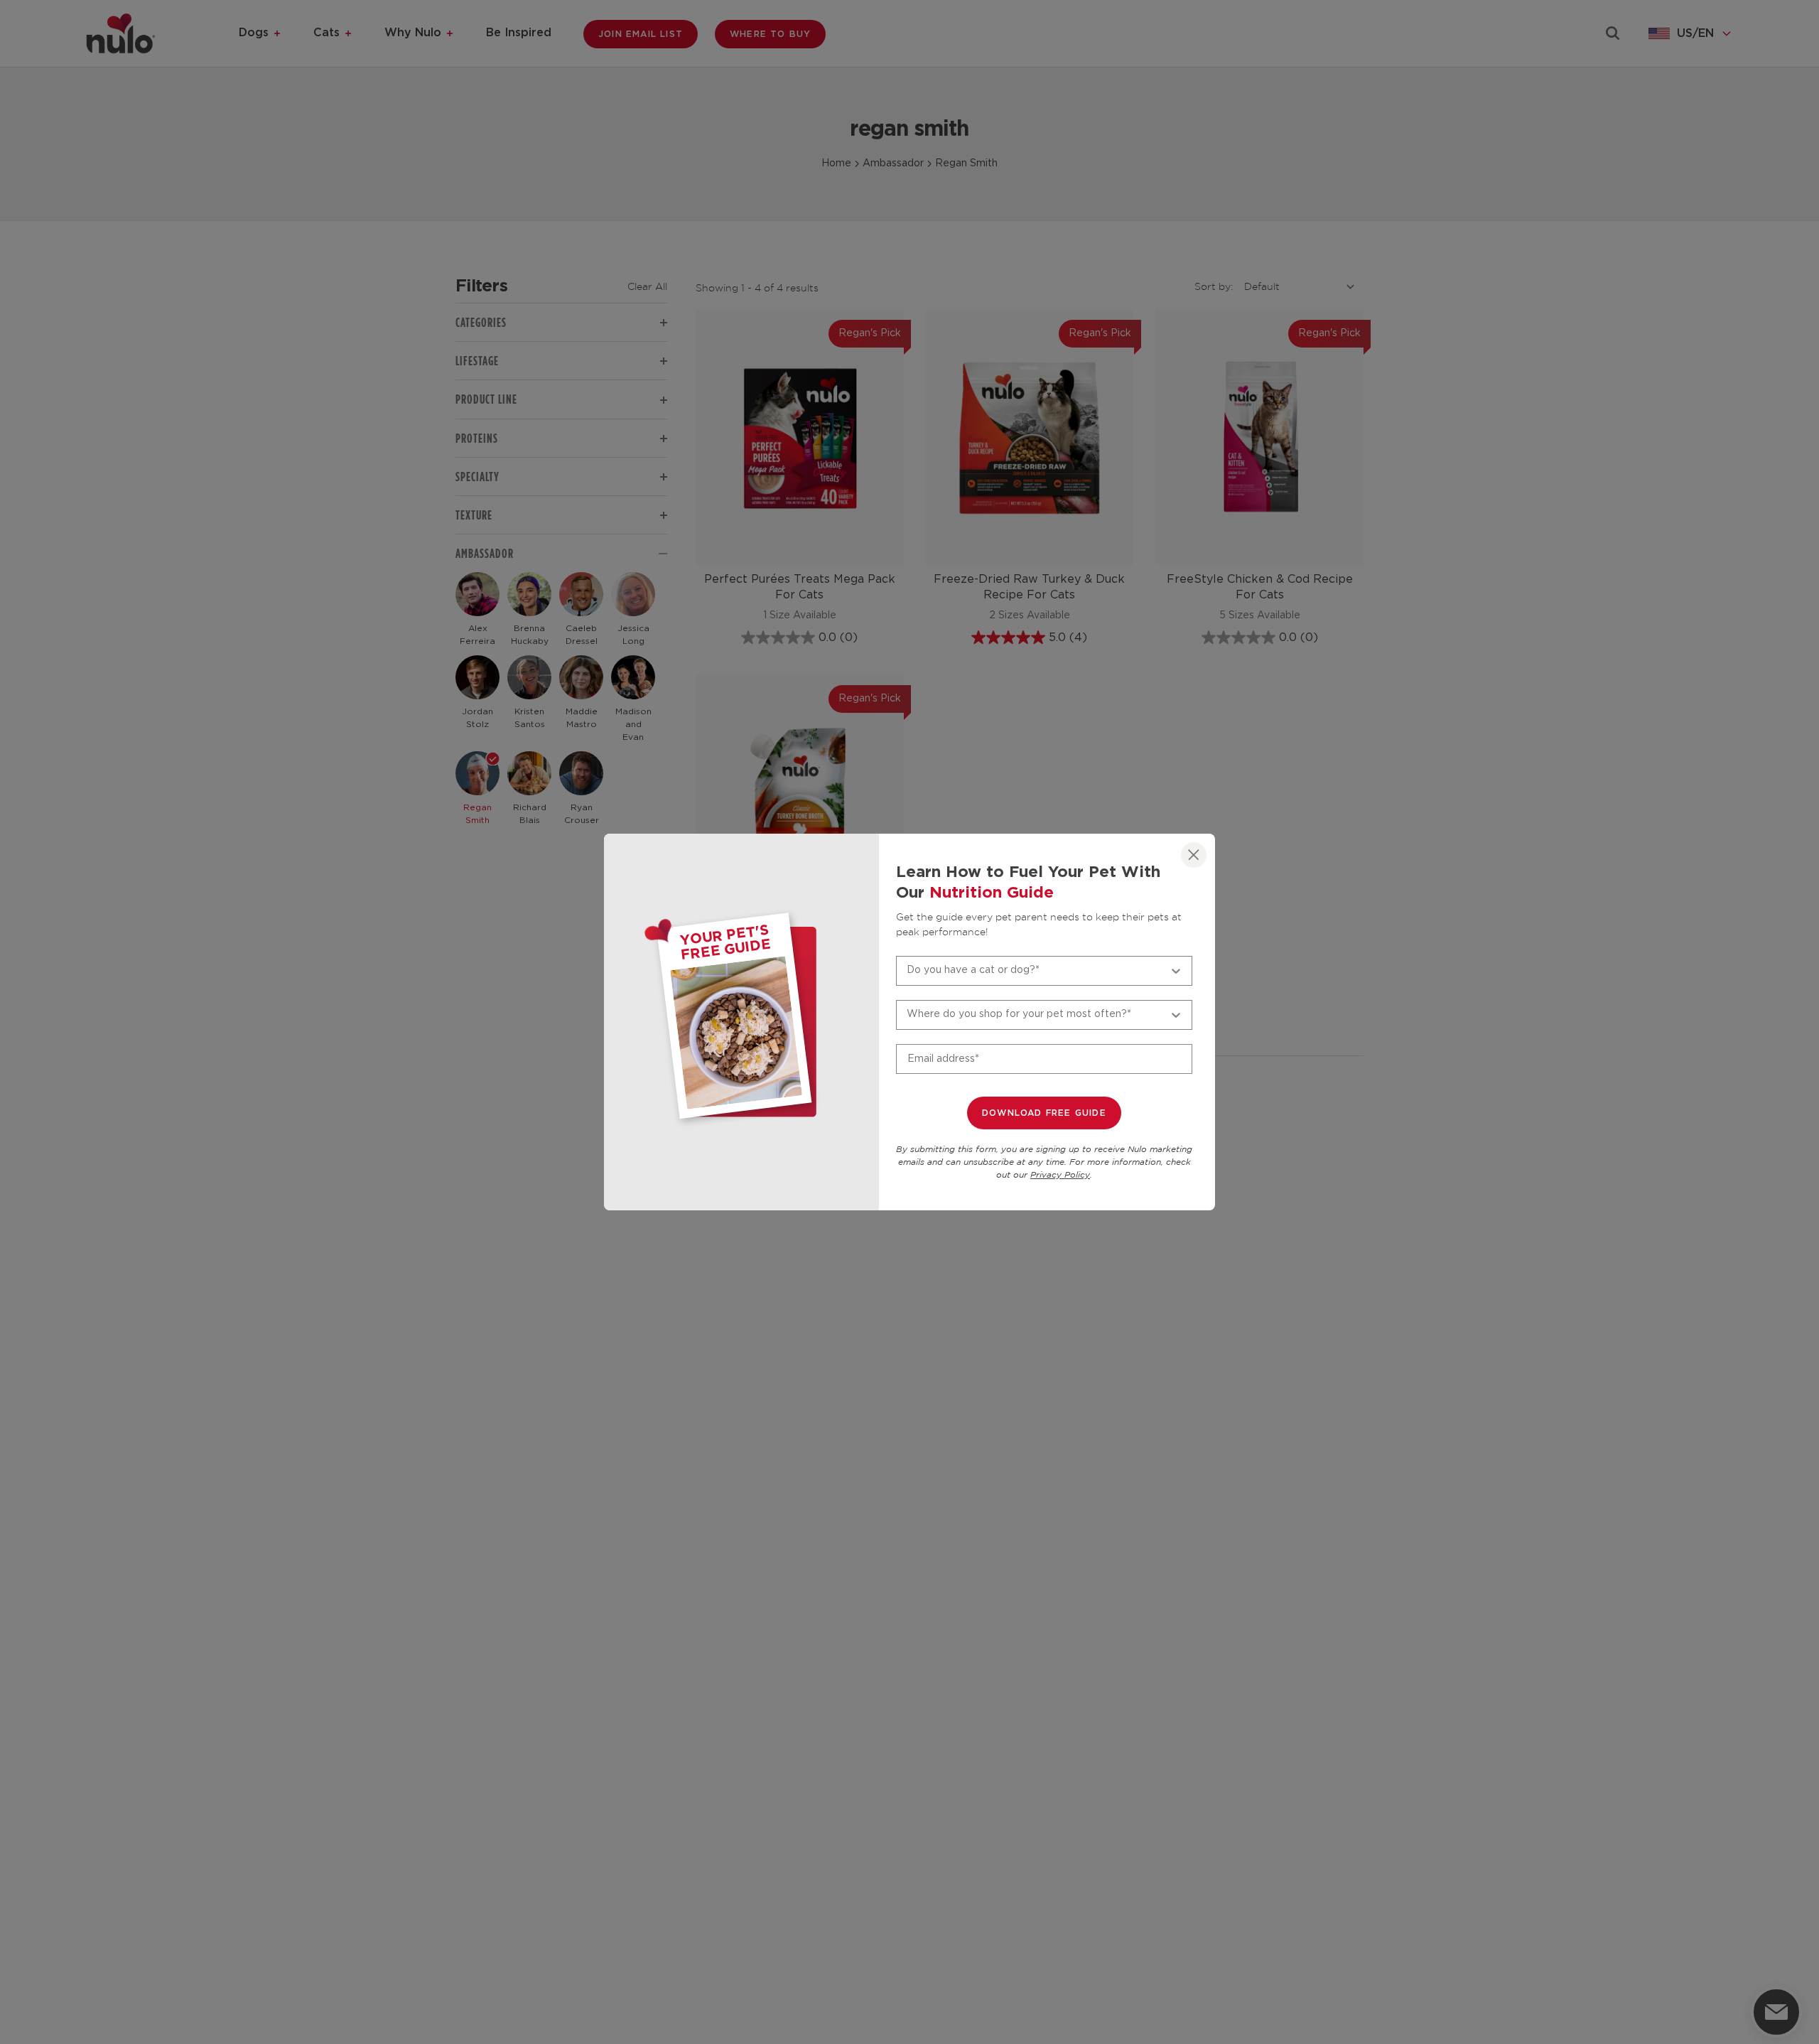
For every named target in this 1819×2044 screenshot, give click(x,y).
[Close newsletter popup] (1194, 855)
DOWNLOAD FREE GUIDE (1044, 1113)
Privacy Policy (1060, 1175)
